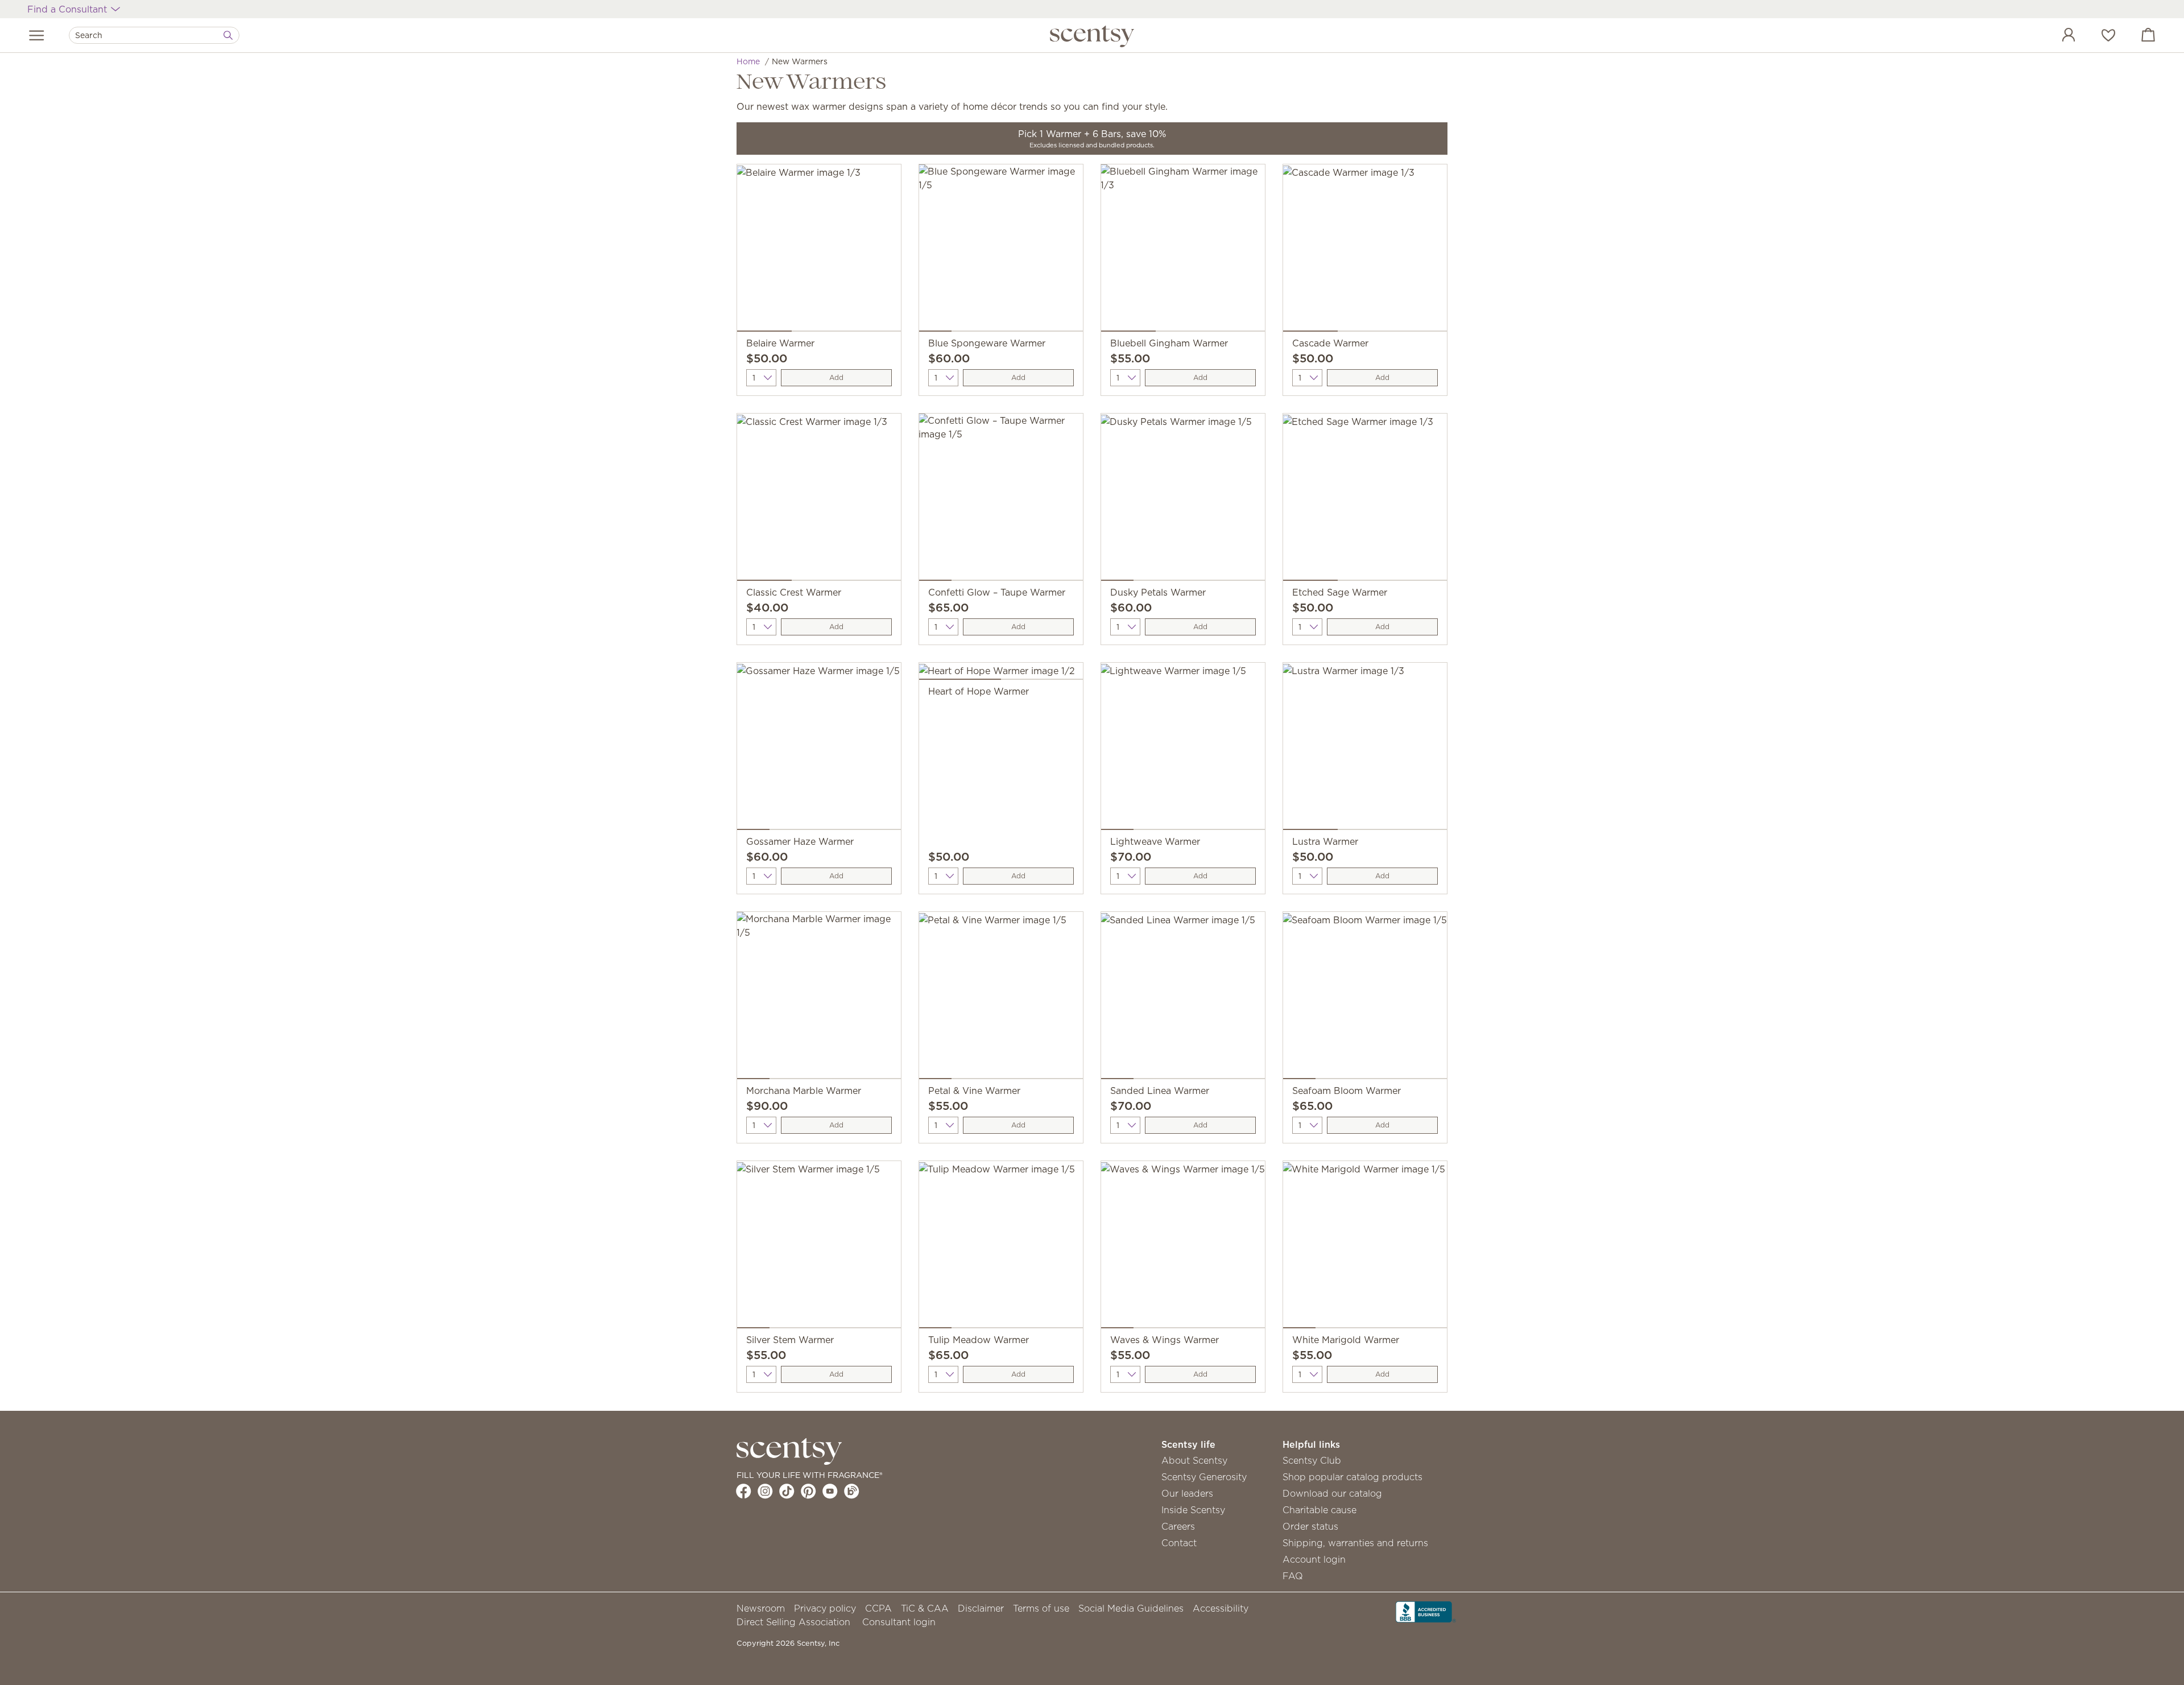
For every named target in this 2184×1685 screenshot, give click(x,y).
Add (836, 377)
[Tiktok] (787, 1491)
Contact (1179, 1543)
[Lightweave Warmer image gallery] (1183, 749)
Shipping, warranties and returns (1355, 1543)
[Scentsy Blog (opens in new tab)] (852, 1491)
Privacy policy (825, 1608)
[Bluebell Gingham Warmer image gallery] (1183, 250)
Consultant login (899, 1622)
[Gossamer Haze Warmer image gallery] (819, 749)
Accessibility (1221, 1608)
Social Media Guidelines (1131, 1608)
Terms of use (1041, 1608)
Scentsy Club (1312, 1460)
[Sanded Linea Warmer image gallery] (1183, 998)
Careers (1178, 1526)
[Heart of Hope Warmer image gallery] (1001, 674)
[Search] (228, 35)
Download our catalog (1332, 1493)
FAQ (1293, 1576)
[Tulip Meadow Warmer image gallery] (1001, 1247)
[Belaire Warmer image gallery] (819, 250)
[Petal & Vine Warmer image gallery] (1001, 998)
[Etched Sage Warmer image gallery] (1365, 499)
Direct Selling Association (793, 1622)
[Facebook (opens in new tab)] (744, 1491)
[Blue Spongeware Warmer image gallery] (1001, 250)
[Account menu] (2057, 36)
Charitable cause (1319, 1510)
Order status (1310, 1526)
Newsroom (761, 1608)
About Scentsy (1194, 1460)
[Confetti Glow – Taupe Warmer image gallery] (1001, 499)
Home (748, 61)
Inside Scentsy (1193, 1510)
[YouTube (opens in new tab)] (830, 1491)
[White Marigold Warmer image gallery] (1365, 1247)
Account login (1314, 1559)
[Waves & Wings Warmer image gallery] (1183, 1247)
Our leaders (1187, 1493)
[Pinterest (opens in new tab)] (808, 1491)
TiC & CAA (925, 1608)
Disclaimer (981, 1608)
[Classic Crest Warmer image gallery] (819, 499)
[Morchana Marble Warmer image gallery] (819, 998)
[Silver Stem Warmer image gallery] (819, 1247)
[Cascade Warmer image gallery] (1365, 250)
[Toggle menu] (37, 35)
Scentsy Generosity (1204, 1477)
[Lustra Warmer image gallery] (1365, 749)
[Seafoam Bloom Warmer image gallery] (1365, 998)
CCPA (878, 1608)
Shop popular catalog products (1352, 1477)
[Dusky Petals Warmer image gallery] (1183, 499)
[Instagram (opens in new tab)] (765, 1491)
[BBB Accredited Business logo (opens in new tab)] (1426, 1610)
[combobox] (154, 35)
